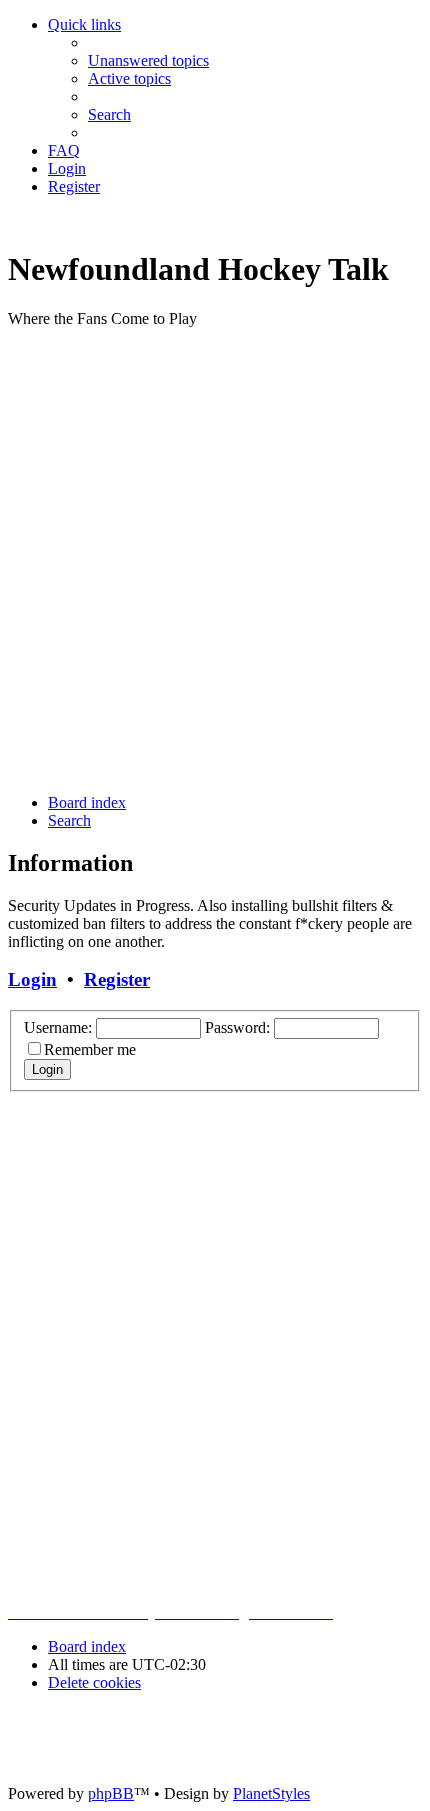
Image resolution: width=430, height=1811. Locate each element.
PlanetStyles (271, 1793)
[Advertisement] (215, 559)
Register (117, 979)
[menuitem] (148, 60)
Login (32, 979)
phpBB (111, 1793)
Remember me (90, 1049)
